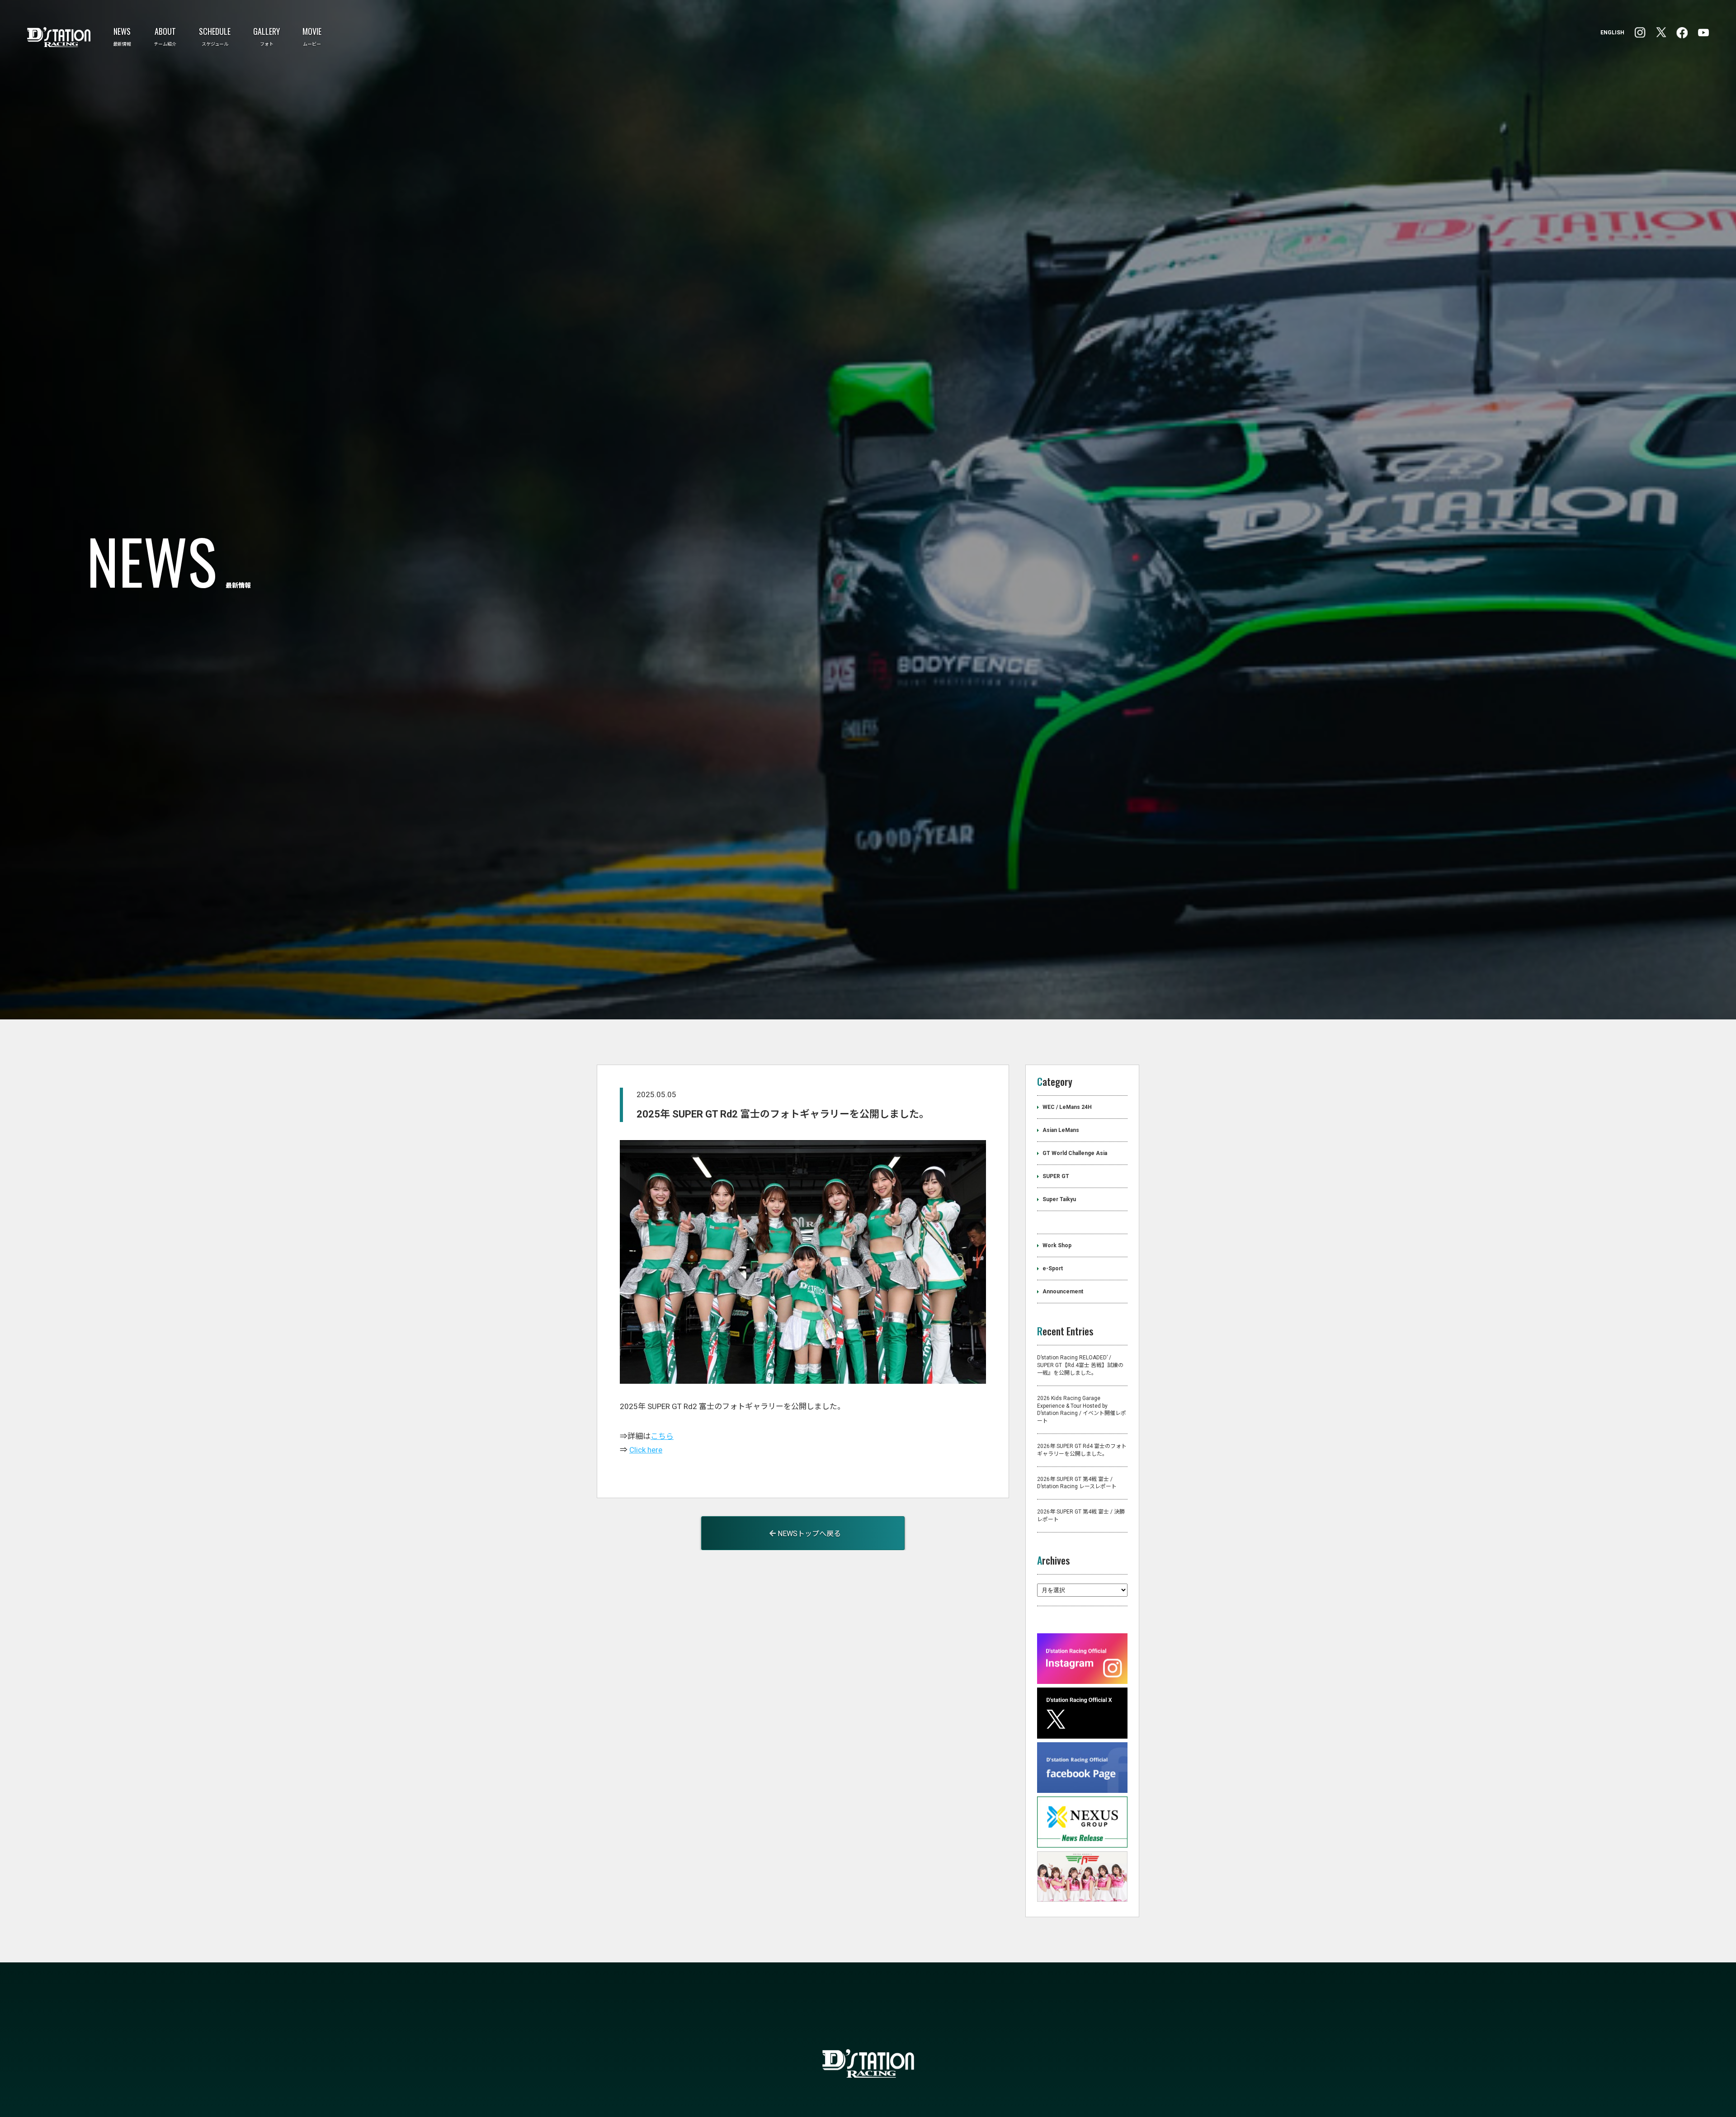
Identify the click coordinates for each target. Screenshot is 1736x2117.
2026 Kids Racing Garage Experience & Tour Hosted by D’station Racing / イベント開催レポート (1082, 1448)
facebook (1640, 33)
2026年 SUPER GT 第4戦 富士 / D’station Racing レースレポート (1077, 1522)
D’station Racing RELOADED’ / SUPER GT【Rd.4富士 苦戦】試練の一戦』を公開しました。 (1080, 1405)
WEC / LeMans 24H (1067, 1146)
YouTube (1703, 33)
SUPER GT (1056, 1216)
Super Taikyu (1059, 1239)
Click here (646, 1489)
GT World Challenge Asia (1075, 1193)
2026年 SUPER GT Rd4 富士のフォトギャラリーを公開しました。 (1082, 1489)
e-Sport (1053, 1308)
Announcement (1063, 1331)
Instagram (1682, 33)
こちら (662, 1475)
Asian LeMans (1061, 1169)
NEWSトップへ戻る (808, 1572)
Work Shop (1057, 1285)
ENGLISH (1612, 33)
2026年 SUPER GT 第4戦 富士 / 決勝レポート (1081, 1554)
